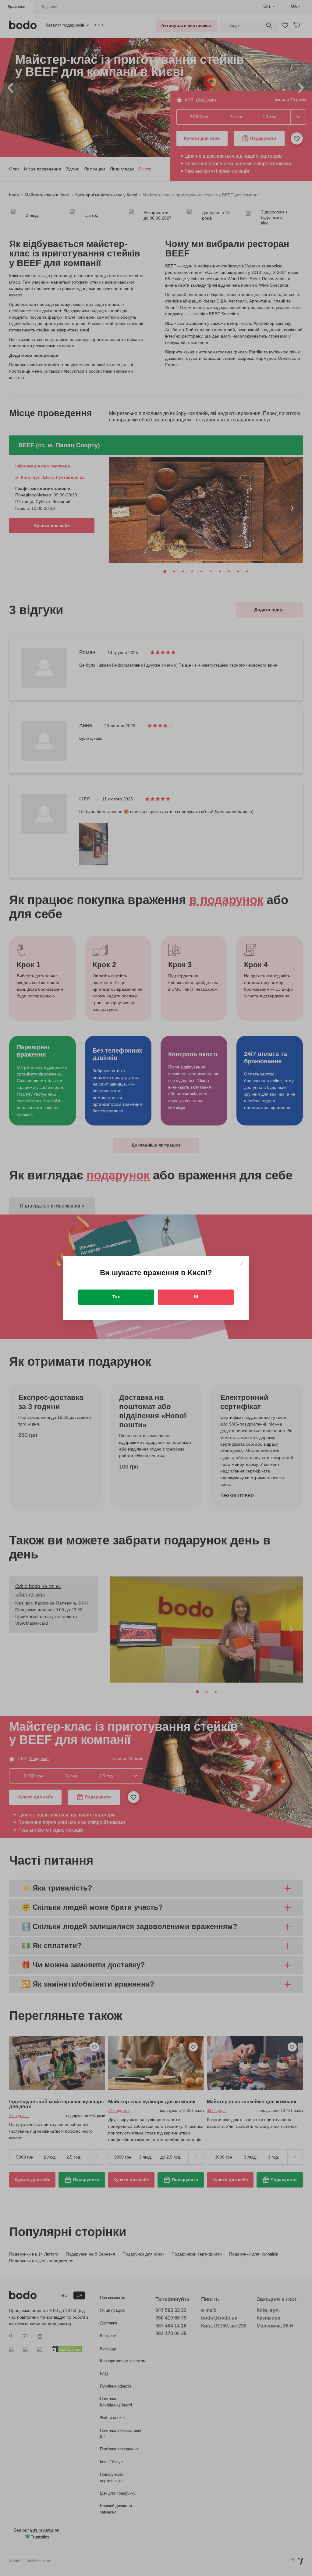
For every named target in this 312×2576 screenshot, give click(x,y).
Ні (196, 1297)
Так (116, 1297)
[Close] (241, 1264)
